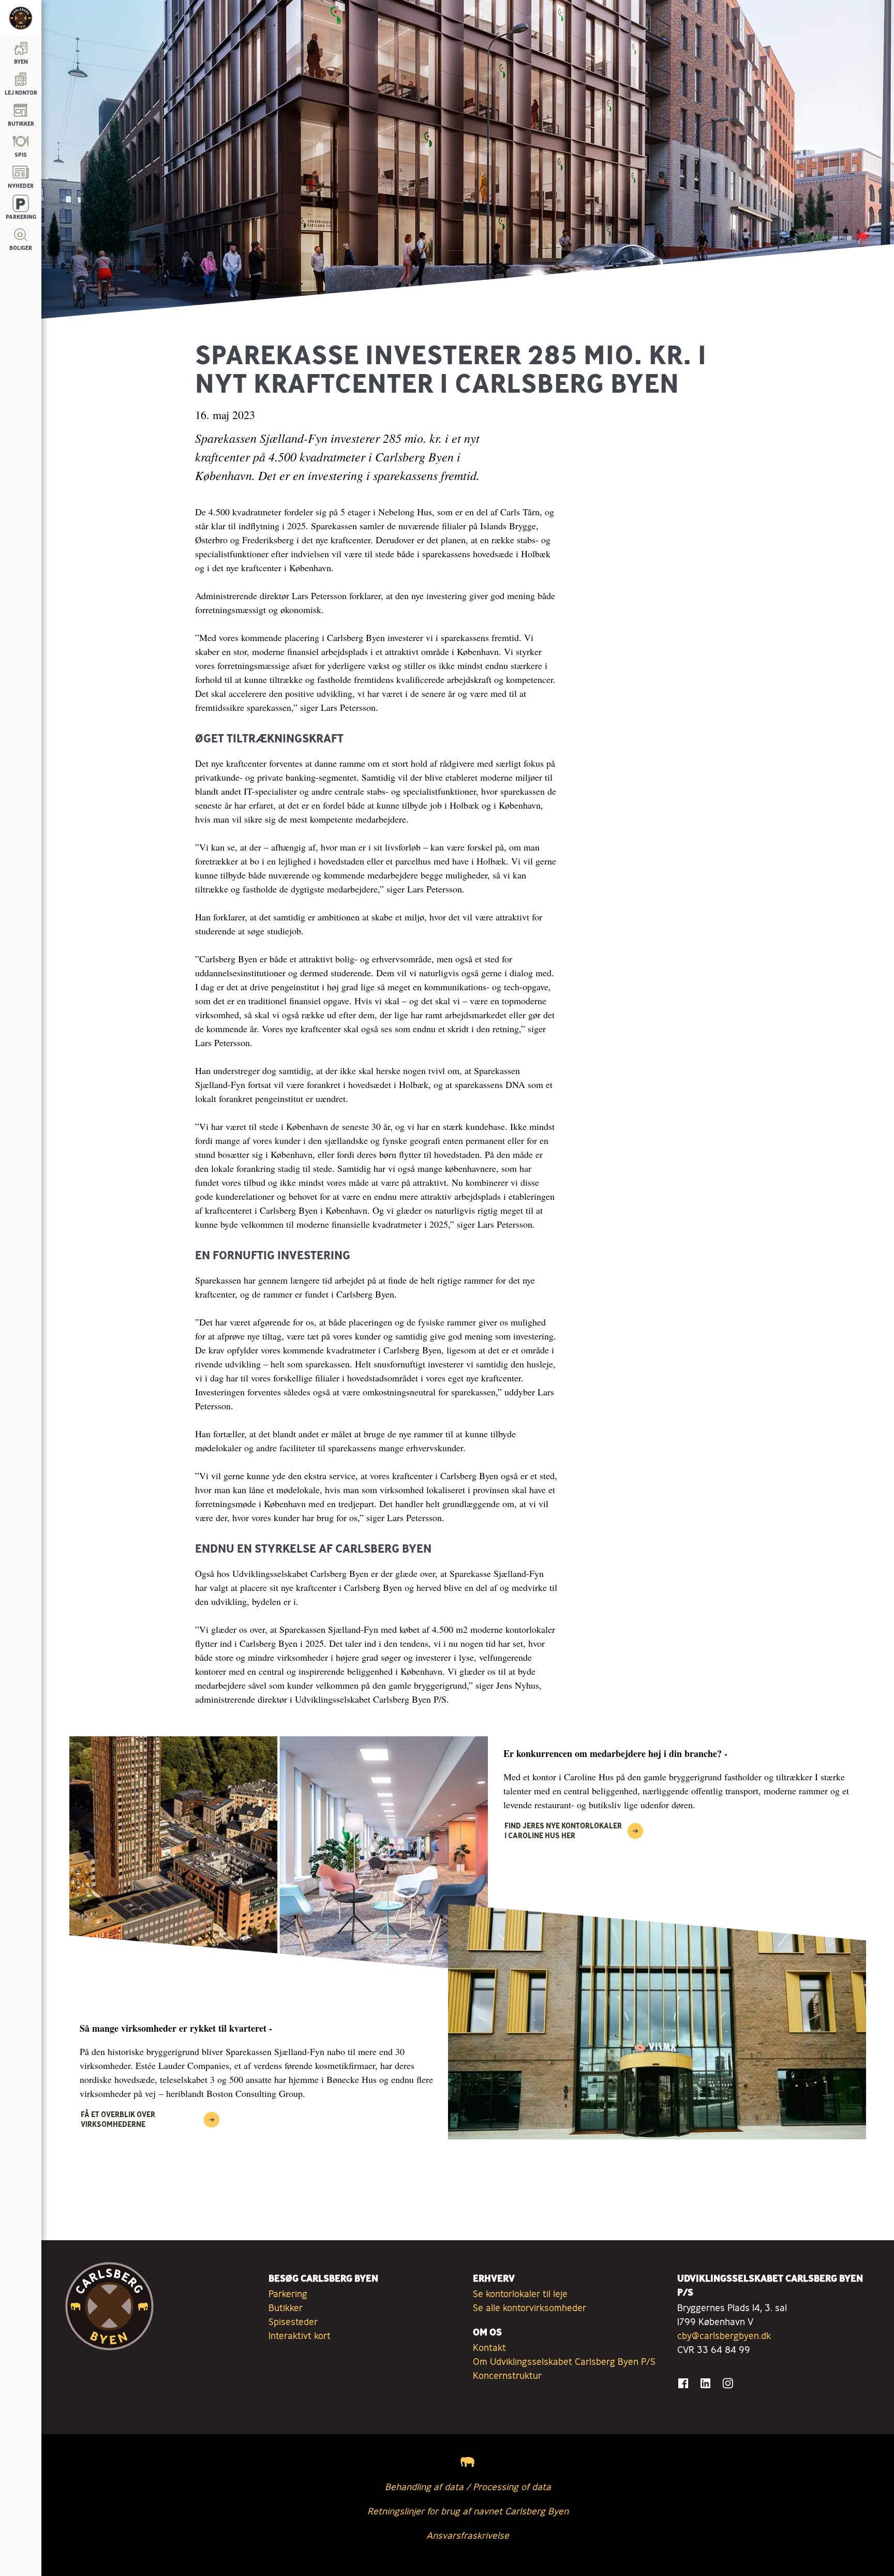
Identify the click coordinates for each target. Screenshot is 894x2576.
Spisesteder (293, 2321)
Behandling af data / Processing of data (468, 2486)
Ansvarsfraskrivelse (468, 2535)
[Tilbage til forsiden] (21, 18)
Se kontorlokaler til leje (520, 2294)
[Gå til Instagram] (728, 2383)
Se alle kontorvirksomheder (530, 2307)
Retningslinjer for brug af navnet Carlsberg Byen (468, 2511)
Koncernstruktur (507, 2375)
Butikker (286, 2307)
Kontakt (489, 2347)
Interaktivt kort (300, 2335)
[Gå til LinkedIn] (705, 2383)
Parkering (288, 2294)
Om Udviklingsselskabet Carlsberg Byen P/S (564, 2361)
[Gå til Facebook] (683, 2383)
